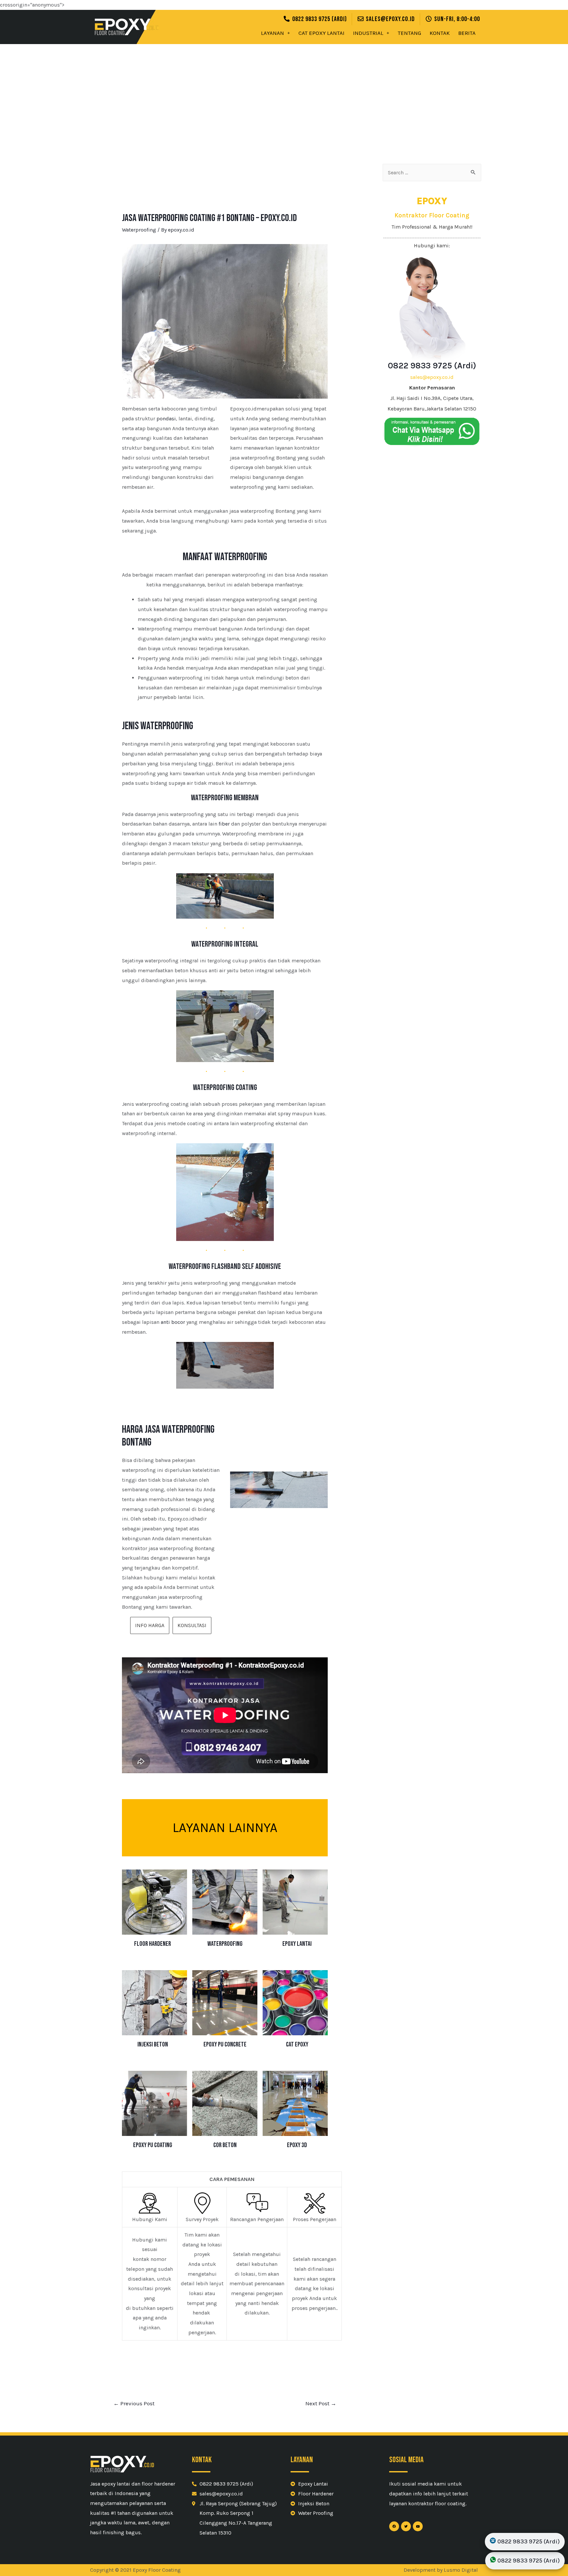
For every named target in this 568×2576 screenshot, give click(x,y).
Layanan (272, 33)
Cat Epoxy (297, 2044)
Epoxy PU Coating (153, 2145)
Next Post (321, 2403)
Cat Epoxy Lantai (321, 33)
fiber (224, 824)
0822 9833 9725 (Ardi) (432, 366)
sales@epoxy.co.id (432, 377)
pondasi (166, 419)
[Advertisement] (284, 93)
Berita (467, 33)
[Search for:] (432, 173)
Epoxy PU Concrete (225, 2044)
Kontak (440, 33)
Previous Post (134, 2403)
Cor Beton (225, 2145)
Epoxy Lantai (297, 1944)
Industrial (368, 33)
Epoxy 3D (297, 2145)
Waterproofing (139, 230)
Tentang (409, 33)
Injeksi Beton (153, 2044)
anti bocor (173, 1322)
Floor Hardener (153, 1944)
